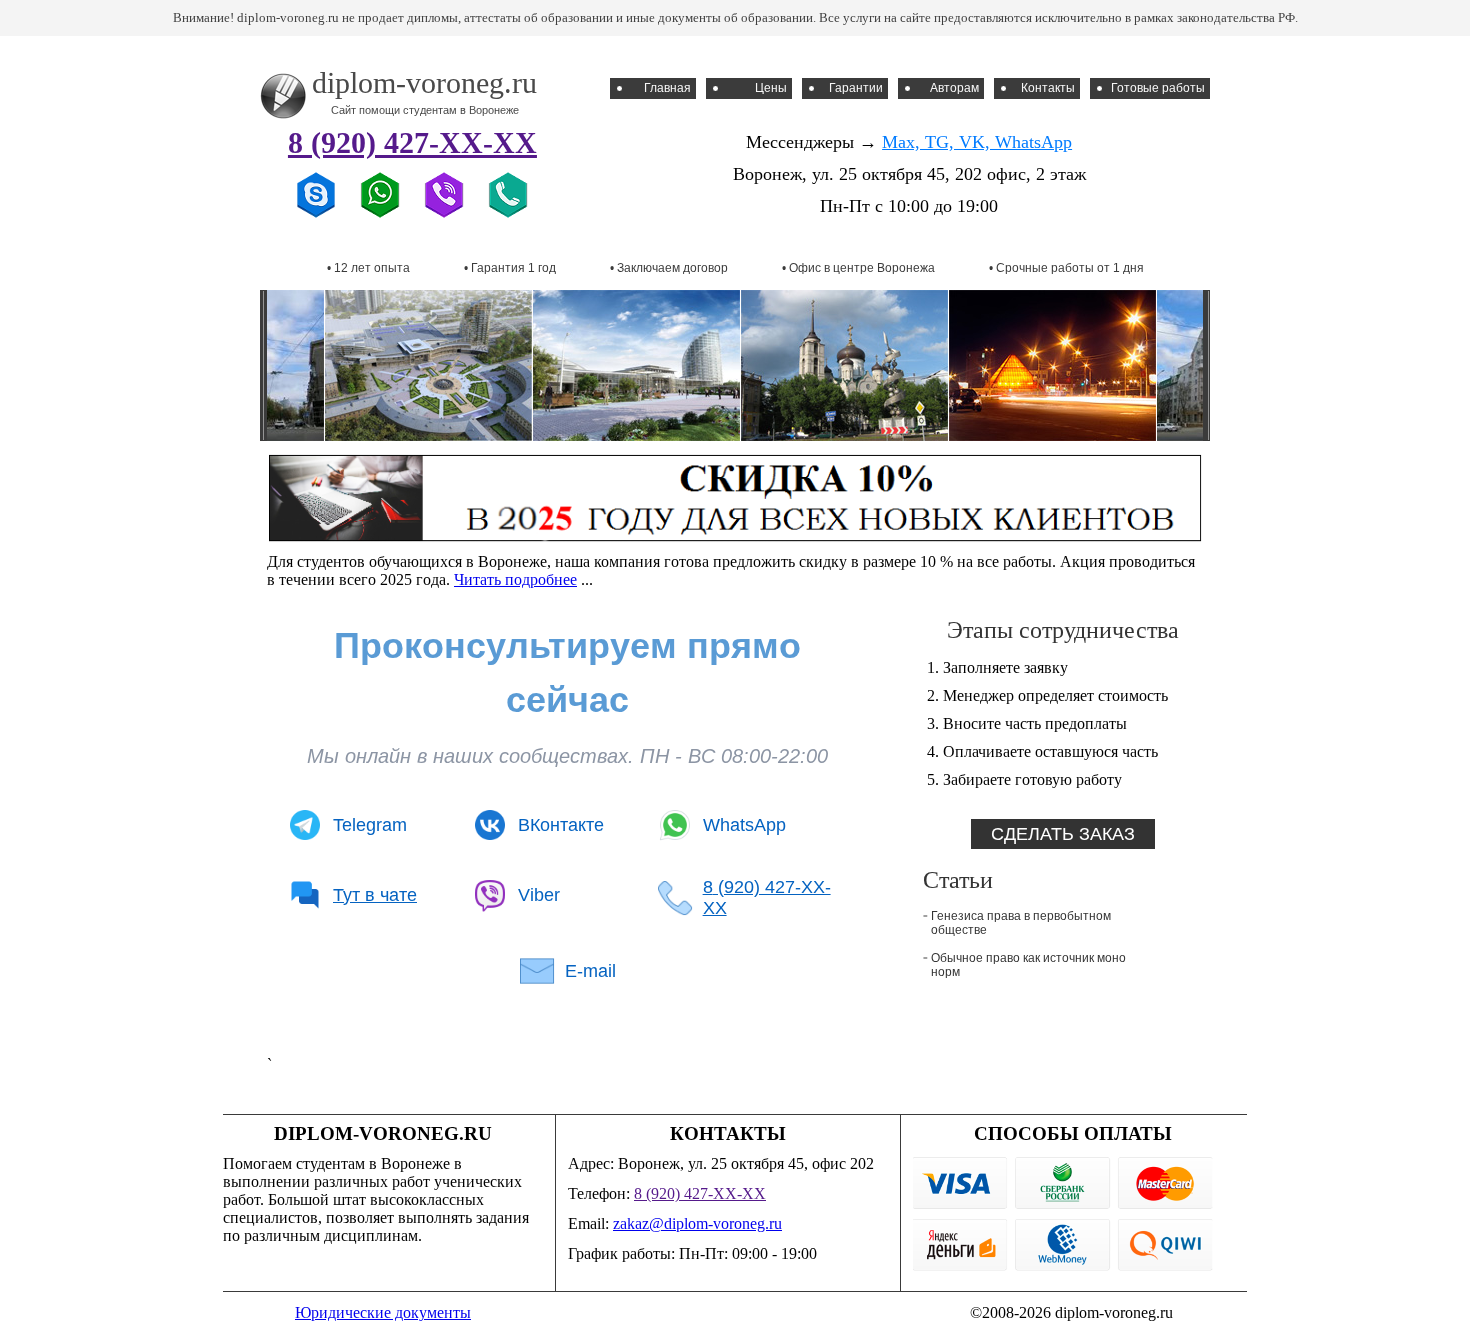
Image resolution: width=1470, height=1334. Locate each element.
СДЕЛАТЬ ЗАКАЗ (1063, 834)
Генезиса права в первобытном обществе (1021, 923)
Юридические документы (383, 1312)
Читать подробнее (515, 579)
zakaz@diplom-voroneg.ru (697, 1223)
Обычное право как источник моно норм (1028, 965)
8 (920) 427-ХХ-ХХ (412, 142)
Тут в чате (375, 895)
